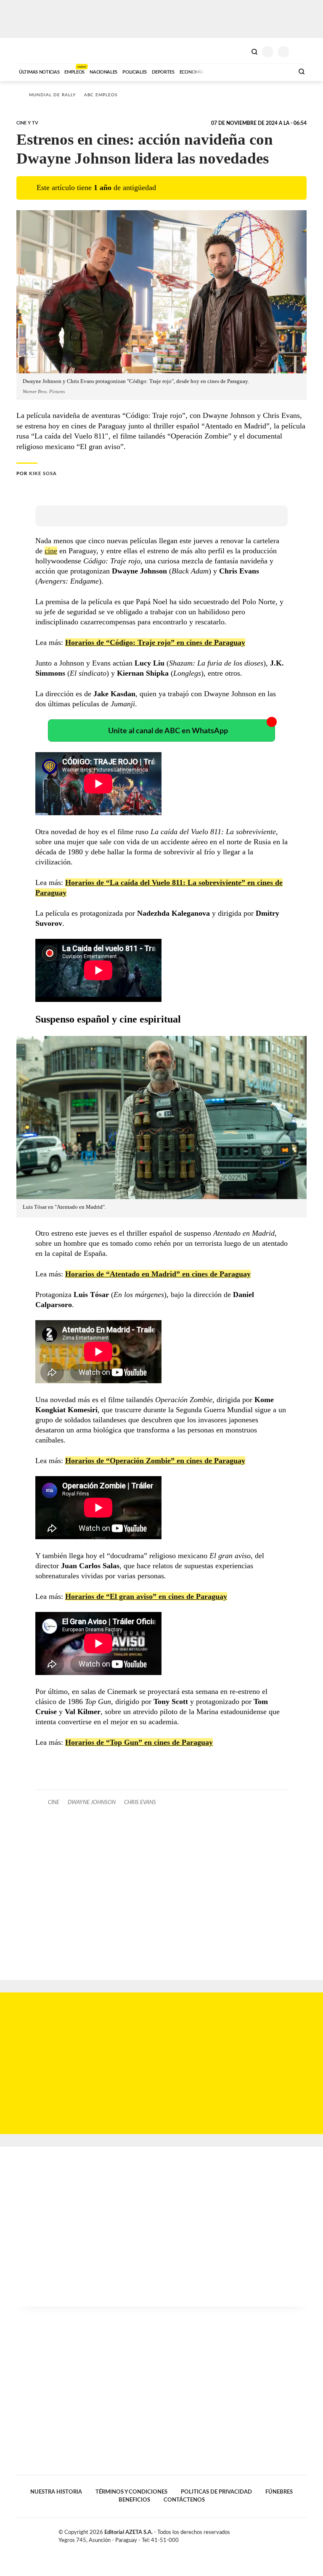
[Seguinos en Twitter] (286, 2534)
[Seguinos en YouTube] (294, 2534)
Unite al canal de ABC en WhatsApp (168, 731)
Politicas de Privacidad (216, 2492)
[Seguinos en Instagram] (303, 2534)
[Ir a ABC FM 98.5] (276, 71)
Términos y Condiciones (131, 2492)
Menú (301, 52)
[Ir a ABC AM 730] (243, 71)
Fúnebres (279, 2492)
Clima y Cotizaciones (240, 51)
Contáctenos (184, 2500)
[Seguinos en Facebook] (277, 2534)
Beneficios (134, 2500)
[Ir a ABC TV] (220, 71)
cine (51, 551)
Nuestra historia (56, 2492)
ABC (32, 51)
